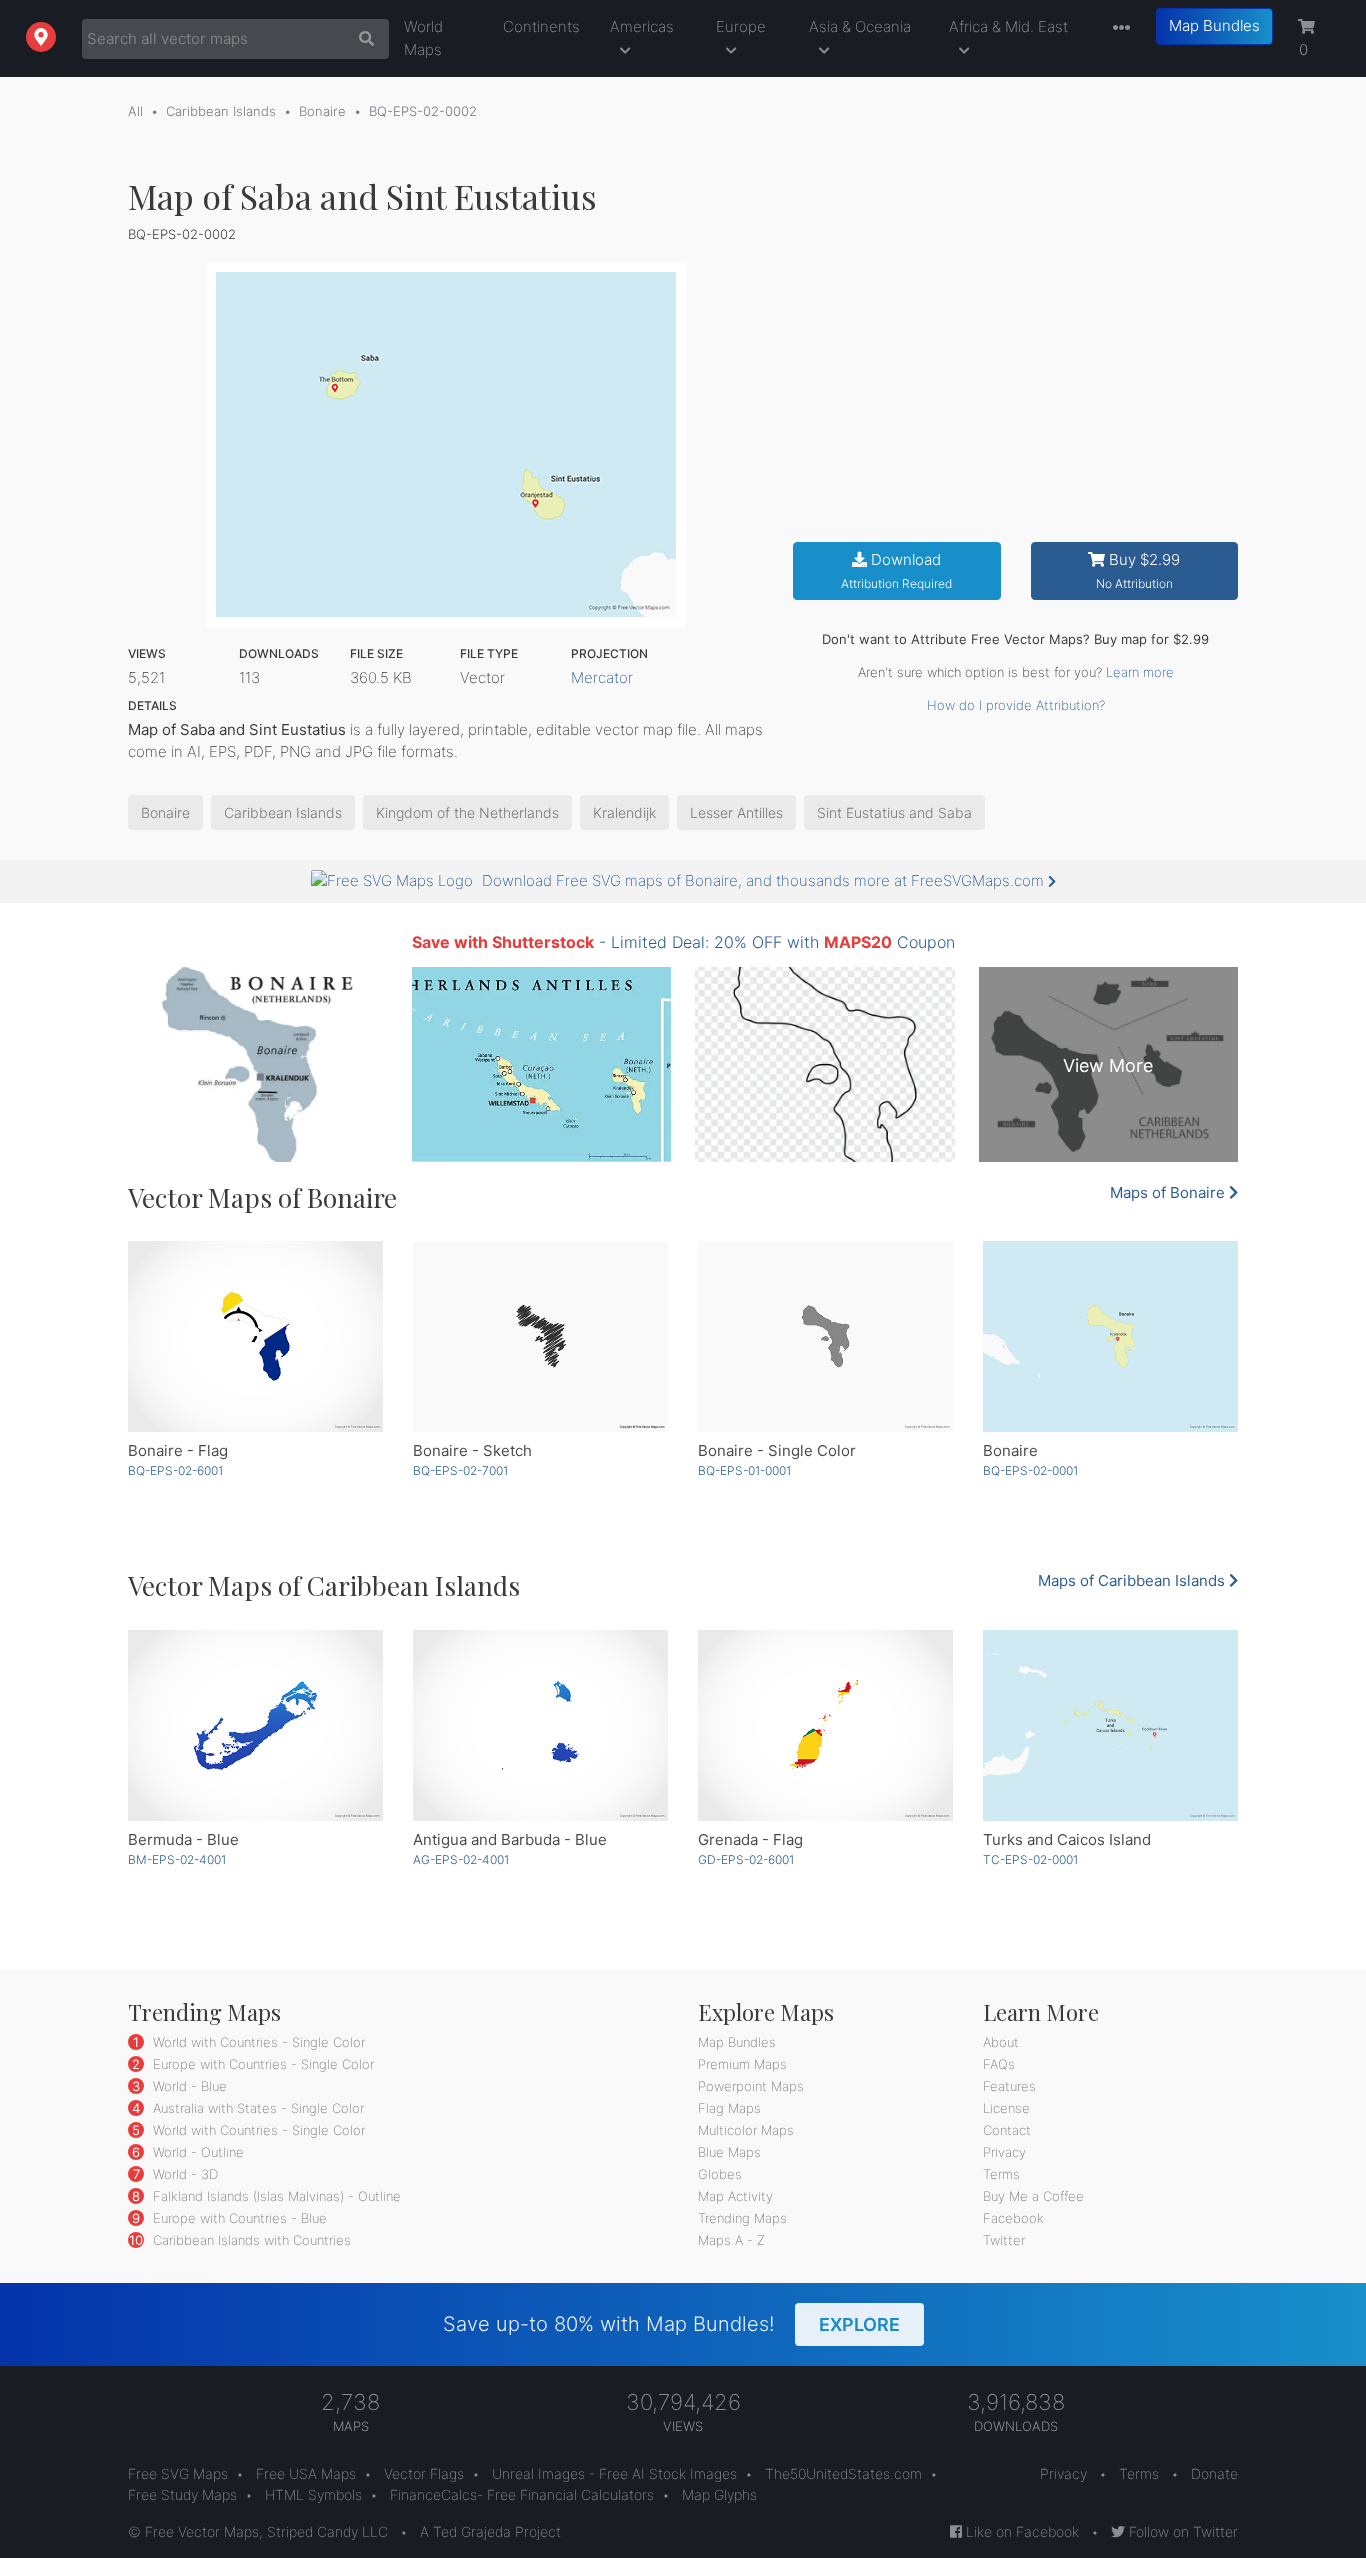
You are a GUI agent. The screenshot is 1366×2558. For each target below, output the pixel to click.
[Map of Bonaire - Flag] (255, 1336)
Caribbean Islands (221, 111)
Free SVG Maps (178, 2473)
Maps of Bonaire (1169, 1192)
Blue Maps (729, 2152)
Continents (541, 26)
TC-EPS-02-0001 (1030, 1859)
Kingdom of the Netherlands (467, 812)
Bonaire (322, 111)
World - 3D (183, 2174)
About (1001, 2042)
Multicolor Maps (746, 2130)
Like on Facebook (1020, 2531)
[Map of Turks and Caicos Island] (1110, 1725)
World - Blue (188, 2086)
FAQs (999, 2064)
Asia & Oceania (860, 26)
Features (1009, 2086)
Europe (741, 26)
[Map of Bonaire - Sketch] (540, 1336)
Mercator (602, 677)
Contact (1007, 2130)
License (1006, 2108)
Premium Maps (742, 2064)
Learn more (1140, 672)
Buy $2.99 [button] (1138, 570)
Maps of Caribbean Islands (1133, 1580)
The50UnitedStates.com (843, 2473)
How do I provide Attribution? (1016, 705)
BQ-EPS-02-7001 (460, 1470)
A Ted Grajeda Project (490, 2531)
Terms (1001, 2174)
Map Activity (735, 2196)
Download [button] (896, 570)
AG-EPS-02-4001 (461, 1859)
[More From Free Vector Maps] (1117, 28)
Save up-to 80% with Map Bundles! (671, 2324)
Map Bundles (1214, 25)
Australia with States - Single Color (256, 2108)
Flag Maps (729, 2108)
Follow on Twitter (1181, 2531)
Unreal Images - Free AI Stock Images (614, 2473)
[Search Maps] (361, 39)
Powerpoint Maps (751, 2086)
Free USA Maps (306, 2473)
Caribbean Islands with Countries (250, 2240)
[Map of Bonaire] (1110, 1336)
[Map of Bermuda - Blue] (255, 1725)
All (135, 111)
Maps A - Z (731, 2240)
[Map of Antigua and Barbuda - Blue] (540, 1725)
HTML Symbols (313, 2494)
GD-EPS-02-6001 (746, 1859)
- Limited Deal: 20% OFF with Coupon (683, 942)
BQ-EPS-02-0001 (1030, 1470)
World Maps (423, 38)
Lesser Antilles (736, 812)
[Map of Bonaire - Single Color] (825, 1336)
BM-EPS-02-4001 (177, 1859)
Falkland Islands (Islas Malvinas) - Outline (275, 2196)
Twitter (1004, 2240)
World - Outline (196, 2152)
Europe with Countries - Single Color (261, 2064)
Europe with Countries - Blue (238, 2218)
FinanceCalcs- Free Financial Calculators (522, 2494)
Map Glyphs (719, 2494)
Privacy (1004, 2152)
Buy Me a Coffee (1033, 2196)
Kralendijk (624, 812)
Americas (642, 26)
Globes (720, 2174)
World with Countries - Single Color (257, 2042)
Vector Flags (424, 2473)
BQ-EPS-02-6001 (175, 1470)
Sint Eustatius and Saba (894, 812)
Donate (1214, 2473)
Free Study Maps (182, 2494)
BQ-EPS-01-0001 (744, 1470)
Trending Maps (742, 2218)
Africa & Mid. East (1008, 26)
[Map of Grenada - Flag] (825, 1725)
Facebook (1013, 2218)
